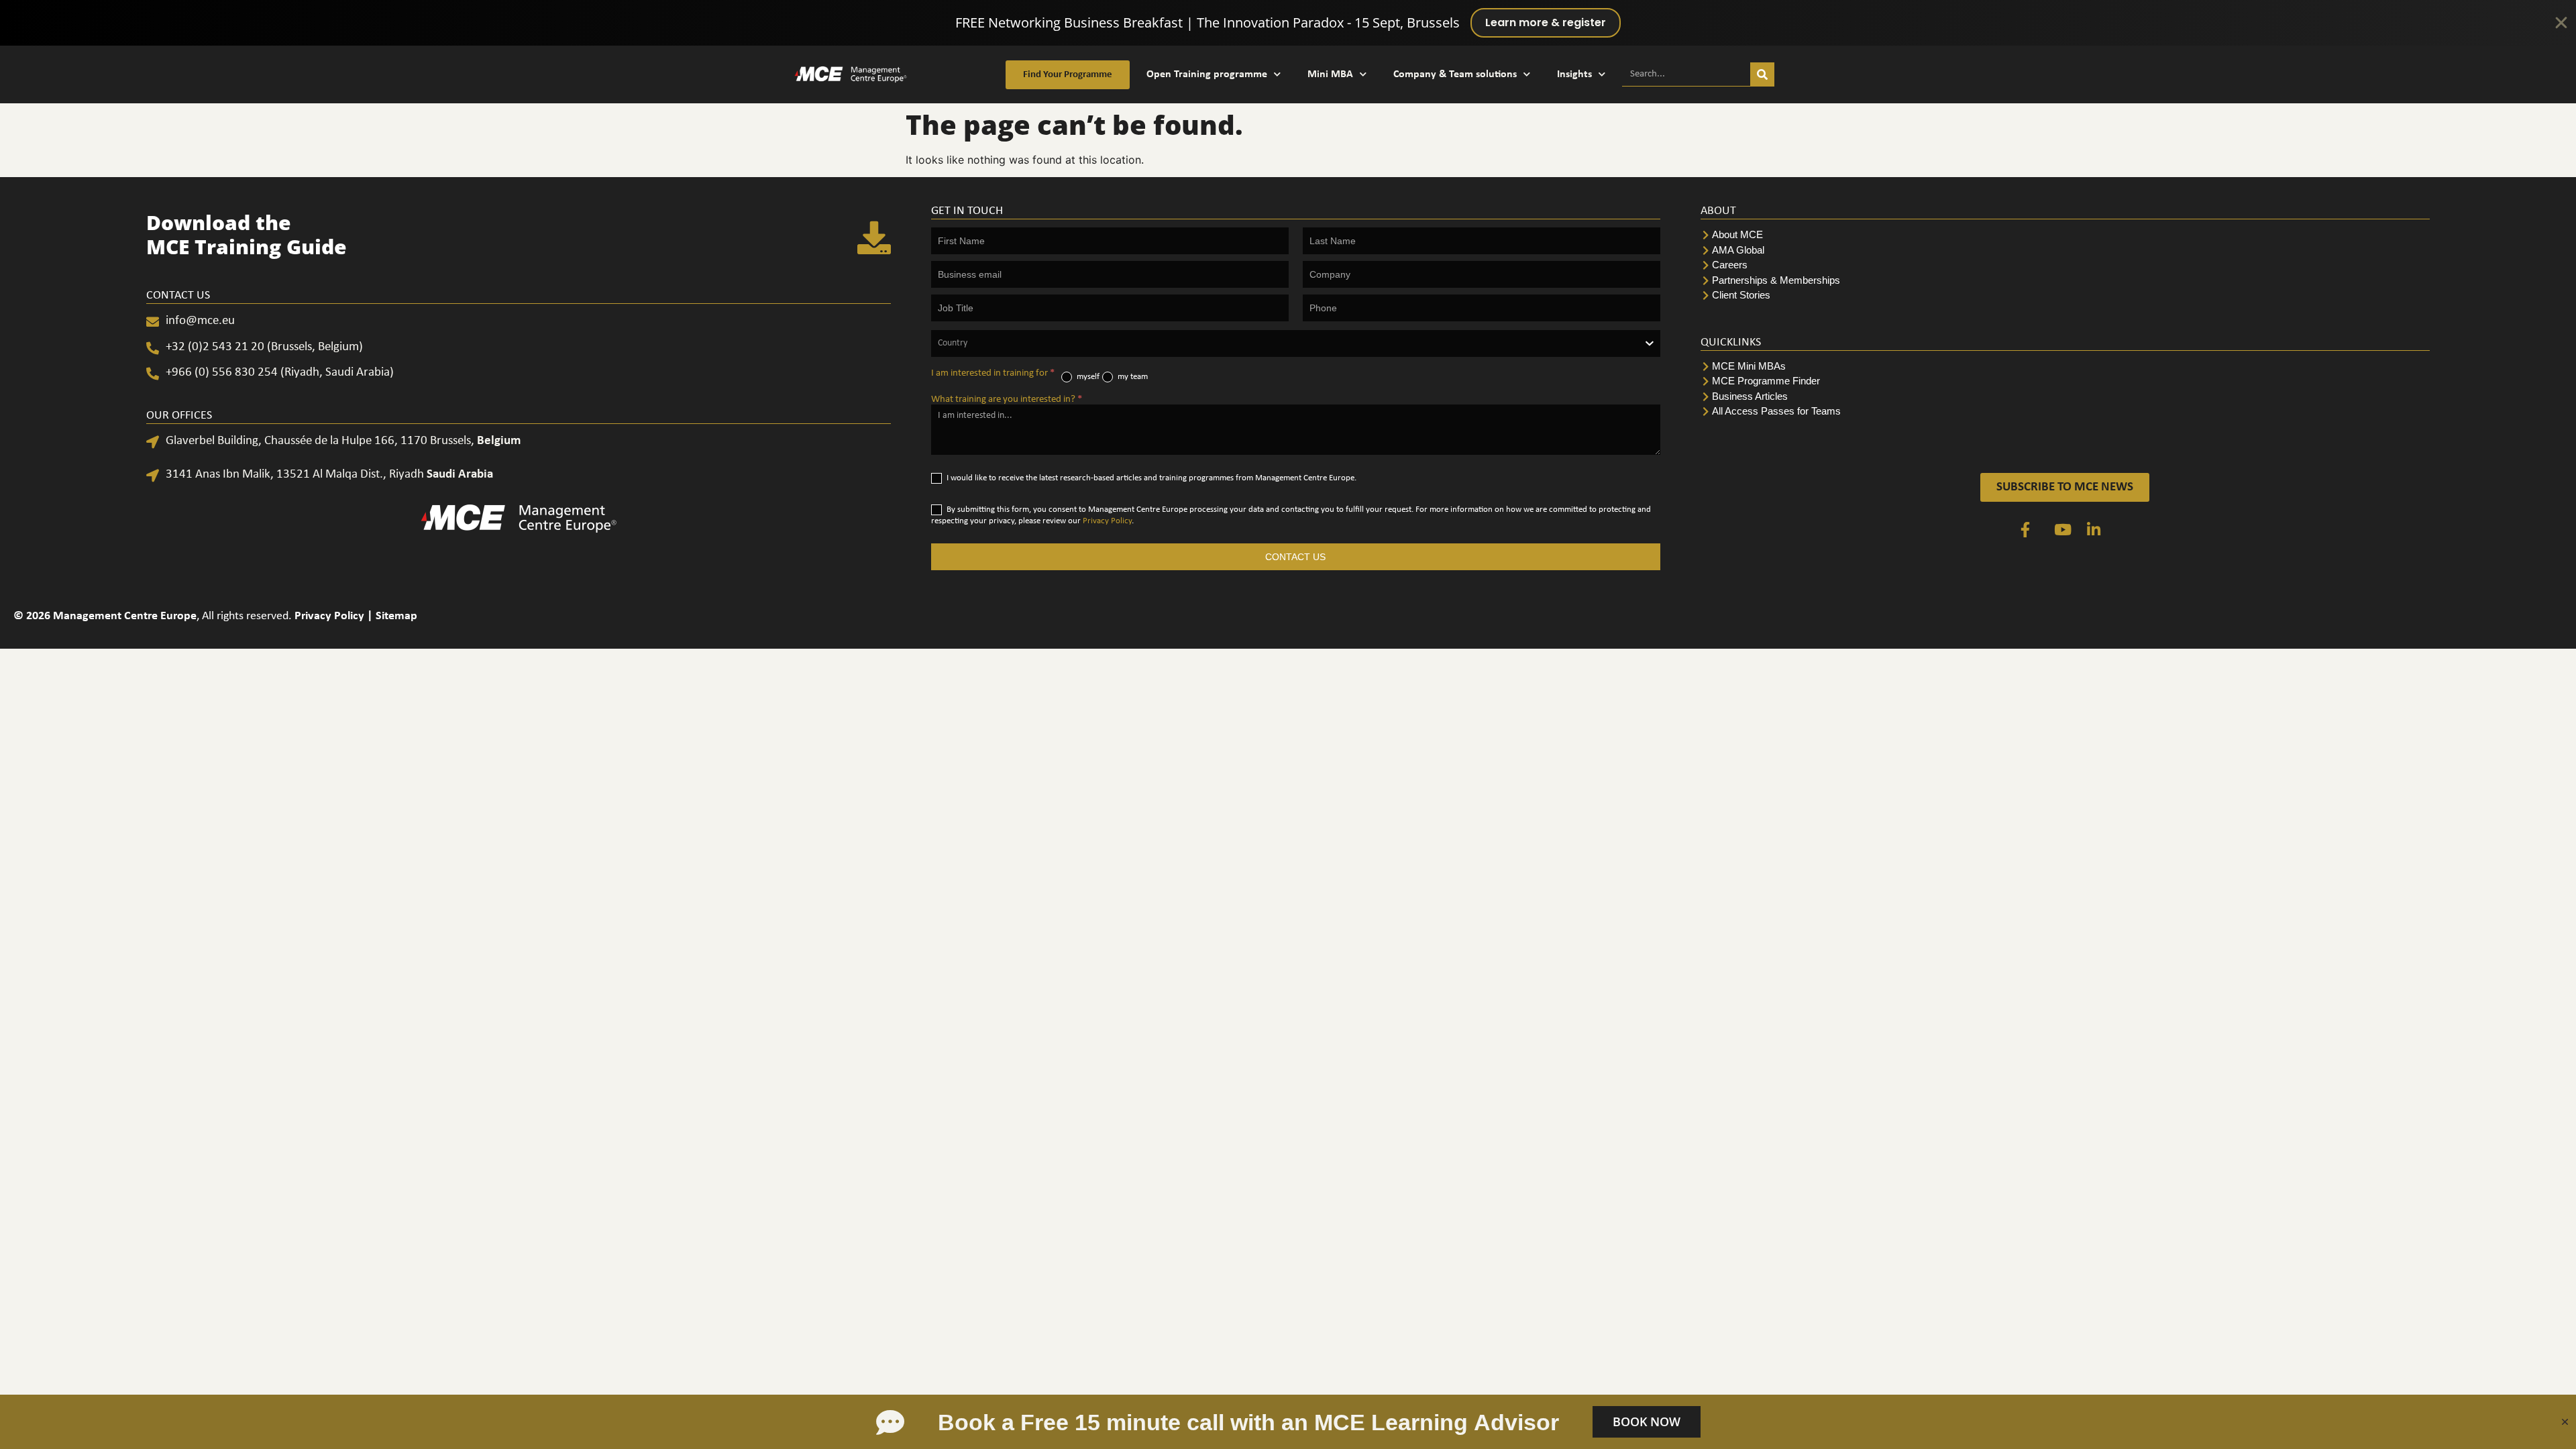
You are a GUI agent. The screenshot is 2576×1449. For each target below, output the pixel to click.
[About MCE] (2065, 235)
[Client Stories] (2065, 296)
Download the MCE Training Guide (247, 234)
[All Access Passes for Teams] (2065, 412)
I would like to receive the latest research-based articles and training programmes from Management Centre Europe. (1150, 478)
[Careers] (2065, 265)
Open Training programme (1207, 74)
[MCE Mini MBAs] (2065, 367)
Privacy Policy (1107, 521)
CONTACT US (1295, 557)
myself (1087, 377)
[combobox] (1296, 343)
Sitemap (396, 616)
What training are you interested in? (1007, 399)
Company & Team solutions (1455, 74)
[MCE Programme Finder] (2065, 381)
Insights (1574, 74)
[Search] (1762, 74)
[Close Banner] (2561, 23)
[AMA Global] (2065, 251)
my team (1132, 377)
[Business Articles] (2065, 397)
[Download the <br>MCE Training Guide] (874, 237)
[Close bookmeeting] (2565, 1422)
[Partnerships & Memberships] (2065, 281)
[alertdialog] (1288, 23)
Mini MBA (1330, 74)
